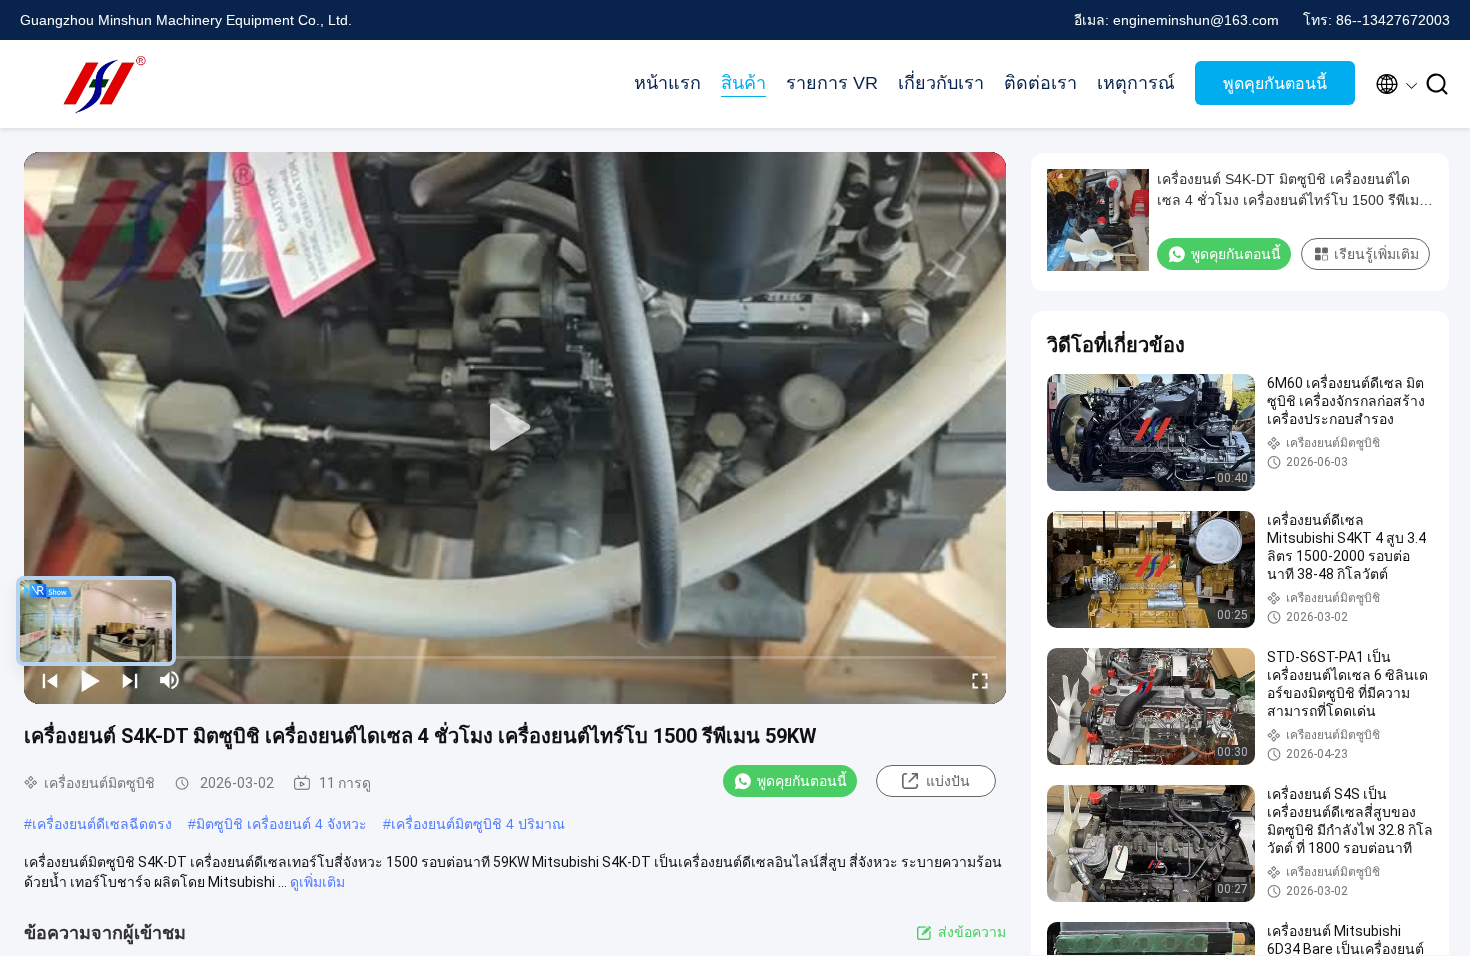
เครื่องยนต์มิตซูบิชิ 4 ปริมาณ (478, 824)
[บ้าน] (100, 84)
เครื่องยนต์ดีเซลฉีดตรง (102, 824)
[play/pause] (90, 680)
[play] (515, 428)
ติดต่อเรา (1040, 83)
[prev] (50, 680)
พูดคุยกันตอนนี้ (1275, 83)
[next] (130, 680)
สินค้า (743, 83)
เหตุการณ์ (1136, 83)
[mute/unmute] (170, 680)
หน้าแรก (667, 83)
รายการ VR (832, 83)
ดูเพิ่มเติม (317, 882)
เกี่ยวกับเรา (941, 83)
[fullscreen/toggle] (980, 680)
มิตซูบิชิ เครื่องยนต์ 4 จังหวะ (281, 824)
